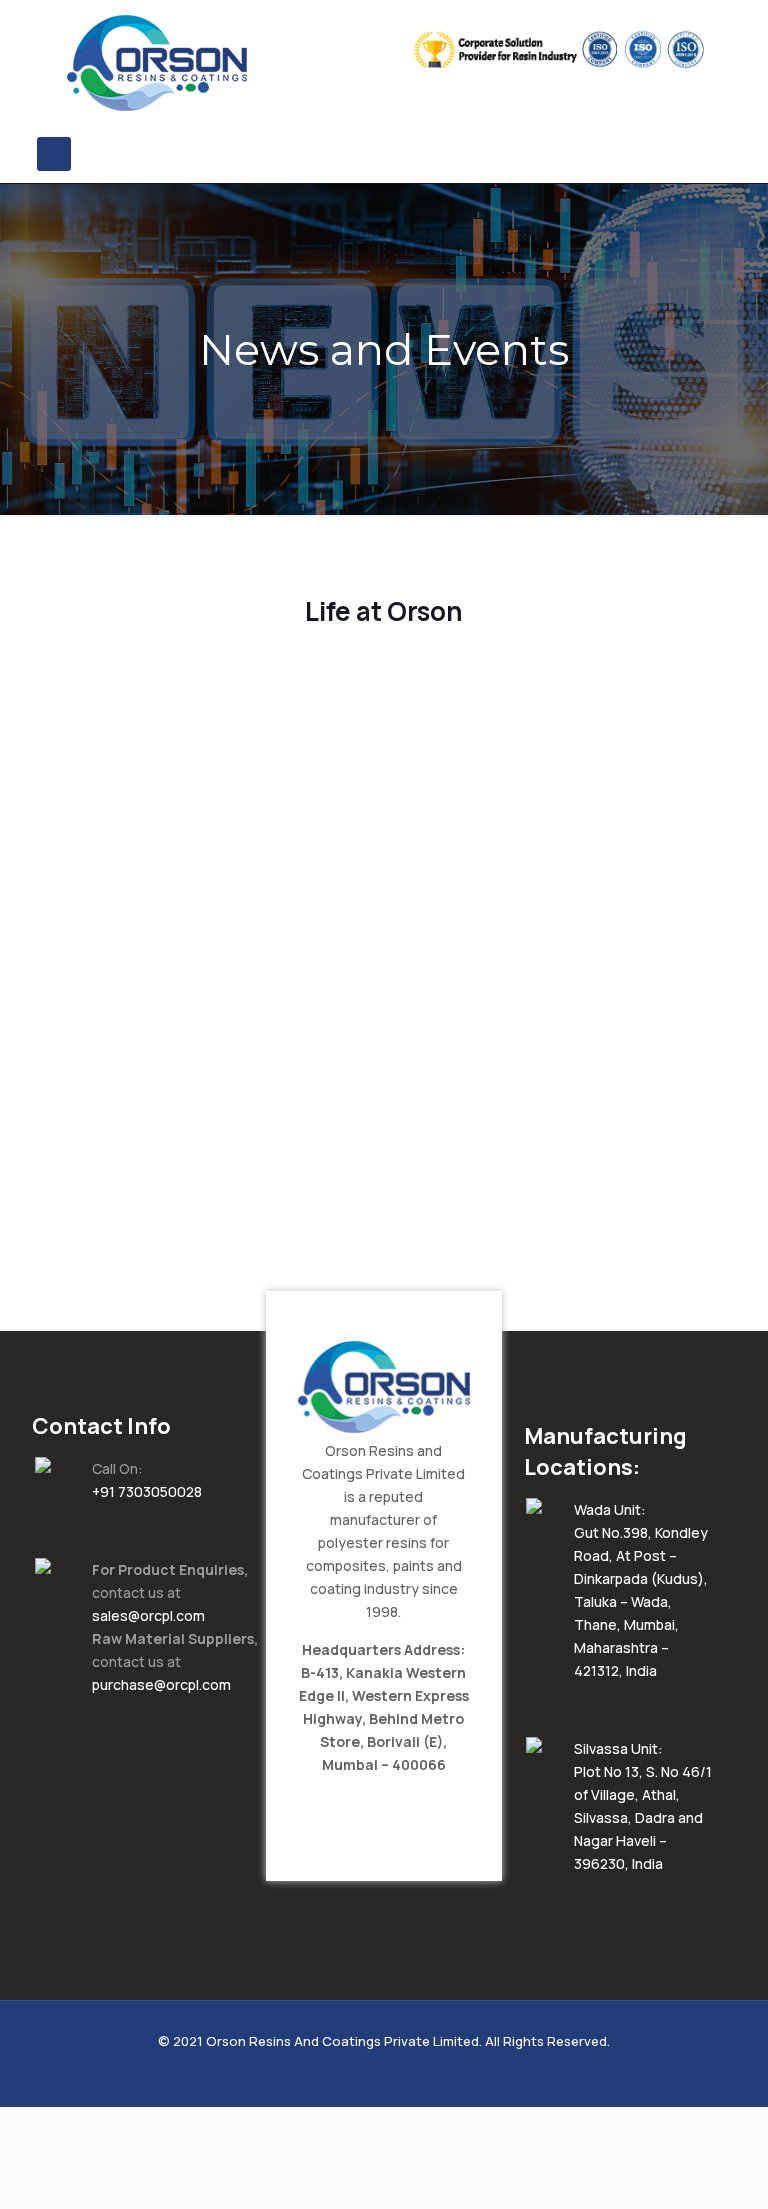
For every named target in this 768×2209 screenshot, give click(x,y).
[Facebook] (337, 2073)
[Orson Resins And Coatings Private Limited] (157, 63)
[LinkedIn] (399, 2073)
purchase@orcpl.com (161, 1684)
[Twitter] (368, 2073)
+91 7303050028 (147, 1491)
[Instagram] (430, 2073)
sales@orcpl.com (148, 1615)
